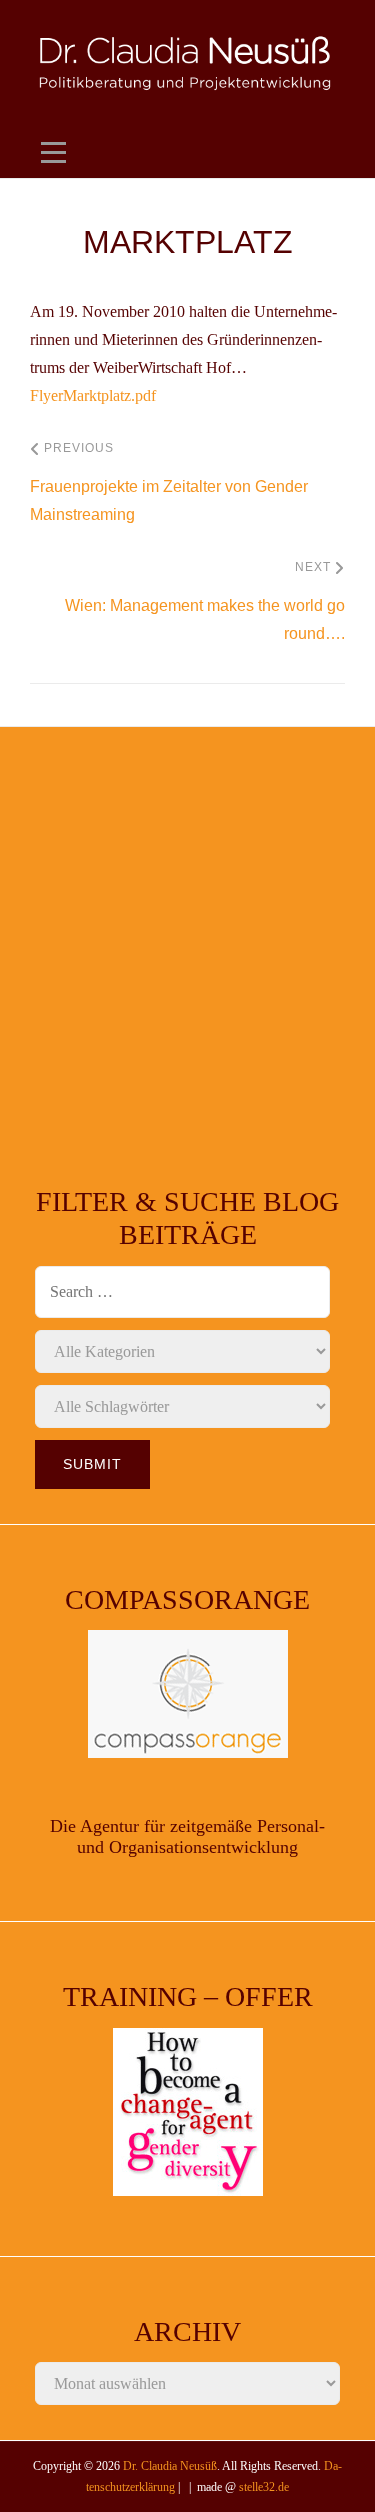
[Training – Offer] (187, 2112)
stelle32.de (264, 2487)
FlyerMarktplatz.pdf (93, 395)
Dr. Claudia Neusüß (170, 2466)
